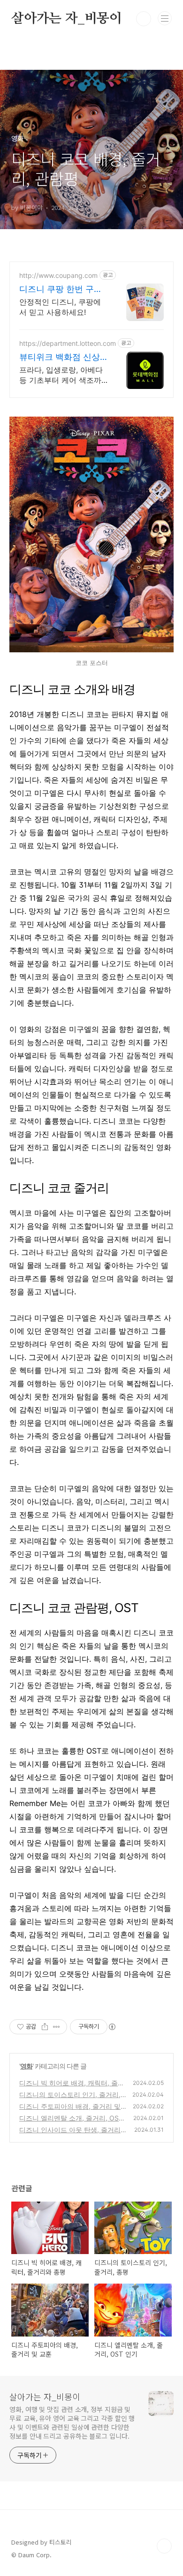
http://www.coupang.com (58, 275)
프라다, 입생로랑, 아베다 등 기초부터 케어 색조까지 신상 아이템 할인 (61, 375)
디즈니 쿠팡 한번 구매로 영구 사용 (61, 289)
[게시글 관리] (57, 2027)
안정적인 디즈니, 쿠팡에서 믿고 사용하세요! (60, 307)
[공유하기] (45, 2027)
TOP (164, 2546)
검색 (144, 19)
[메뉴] (165, 18)
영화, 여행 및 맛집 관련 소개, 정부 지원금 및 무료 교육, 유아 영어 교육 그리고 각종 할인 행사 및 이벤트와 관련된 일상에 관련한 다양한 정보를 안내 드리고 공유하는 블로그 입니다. (72, 2423)
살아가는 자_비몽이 (67, 19)
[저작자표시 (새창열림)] (112, 2027)
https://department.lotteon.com (68, 343)
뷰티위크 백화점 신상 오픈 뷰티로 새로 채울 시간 (61, 357)
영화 (26, 2066)
